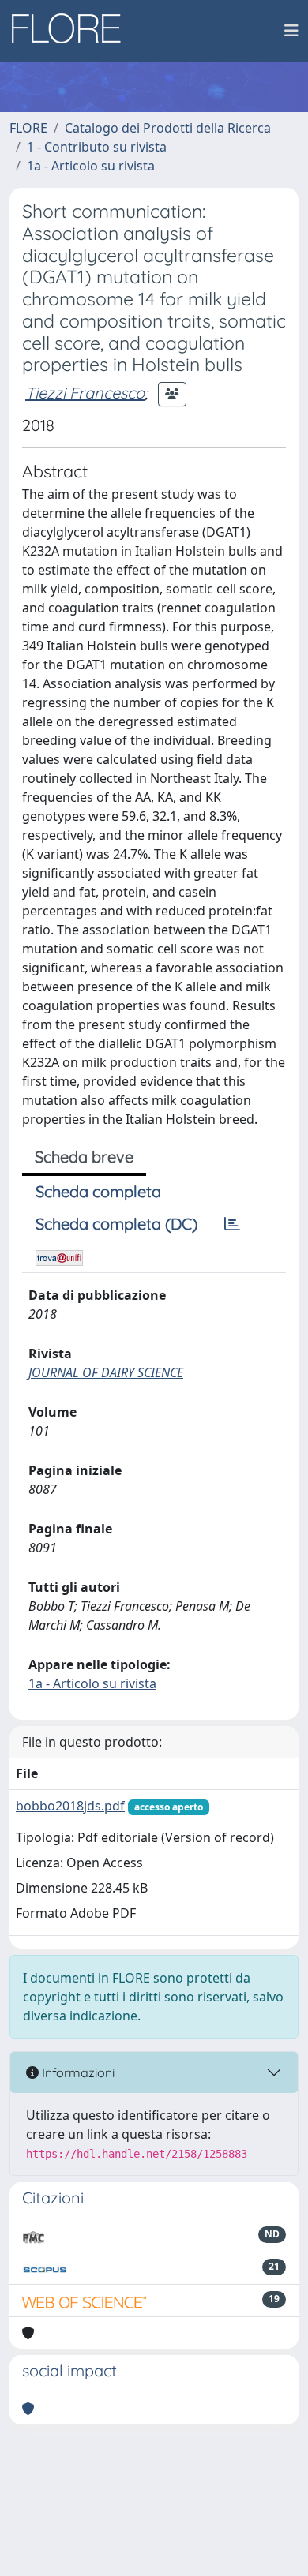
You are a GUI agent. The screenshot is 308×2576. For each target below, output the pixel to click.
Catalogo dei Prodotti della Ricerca (168, 128)
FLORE (28, 128)
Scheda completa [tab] (98, 1191)
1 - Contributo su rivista (97, 147)
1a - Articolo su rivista (91, 166)
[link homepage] (72, 31)
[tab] (232, 1224)
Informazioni (77, 2072)
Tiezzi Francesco (85, 393)
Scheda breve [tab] (84, 1157)
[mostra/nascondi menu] (291, 31)
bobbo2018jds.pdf (70, 1806)
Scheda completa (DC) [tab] (116, 1224)
